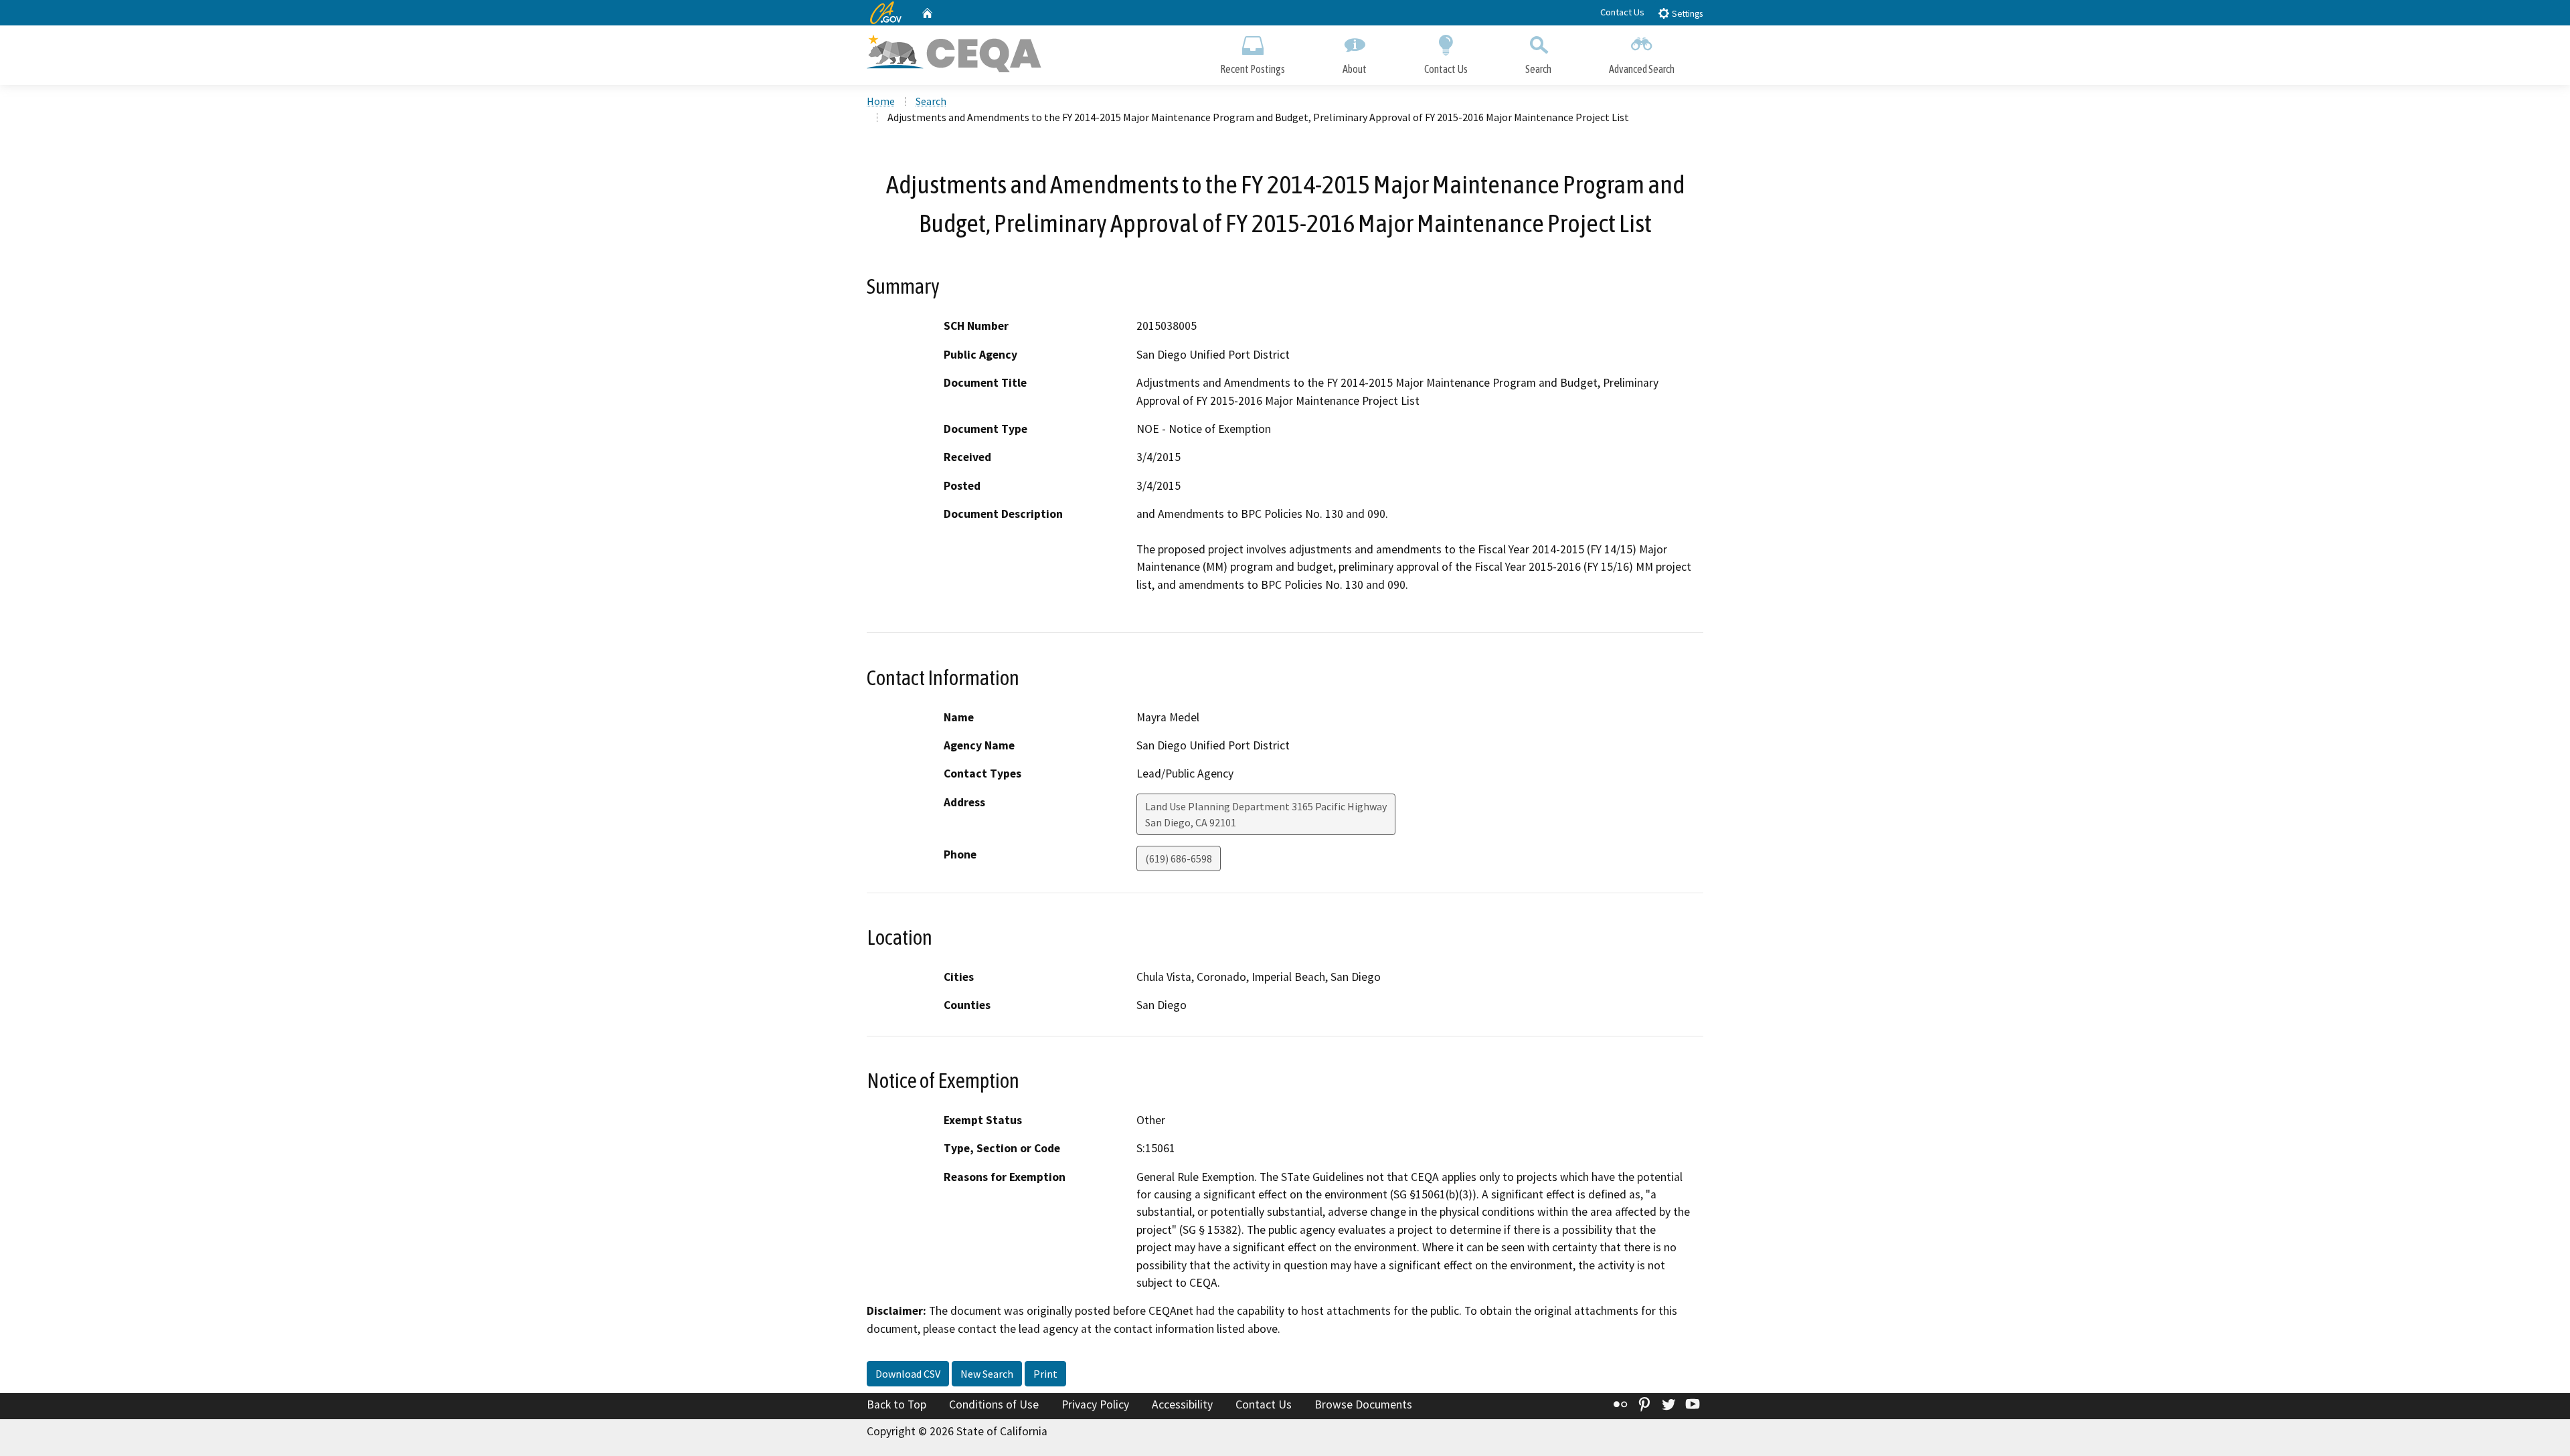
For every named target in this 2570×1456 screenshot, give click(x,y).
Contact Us (1622, 12)
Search (1538, 69)
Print (1045, 1374)
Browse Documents (1363, 1404)
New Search (987, 1374)
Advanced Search (1642, 69)
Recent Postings (1253, 69)
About (1355, 69)
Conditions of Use (994, 1404)
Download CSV (908, 1374)
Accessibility (1182, 1404)
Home (881, 101)
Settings (1686, 14)
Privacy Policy (1095, 1404)
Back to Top (896, 1404)
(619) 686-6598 (1179, 858)
